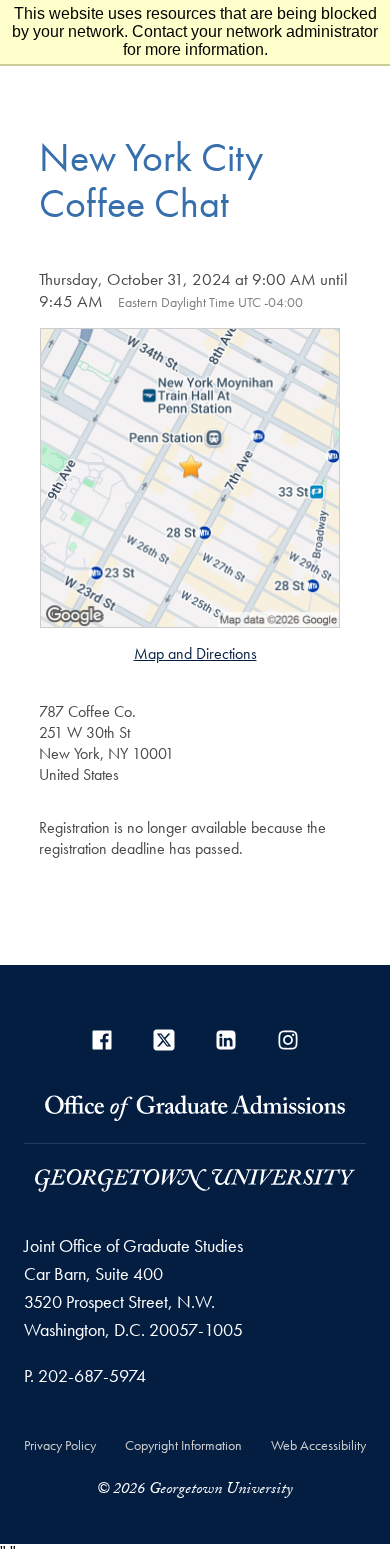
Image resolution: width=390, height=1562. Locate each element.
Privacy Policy (60, 1445)
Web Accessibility (318, 1445)
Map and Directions (195, 653)
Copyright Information (183, 1445)
